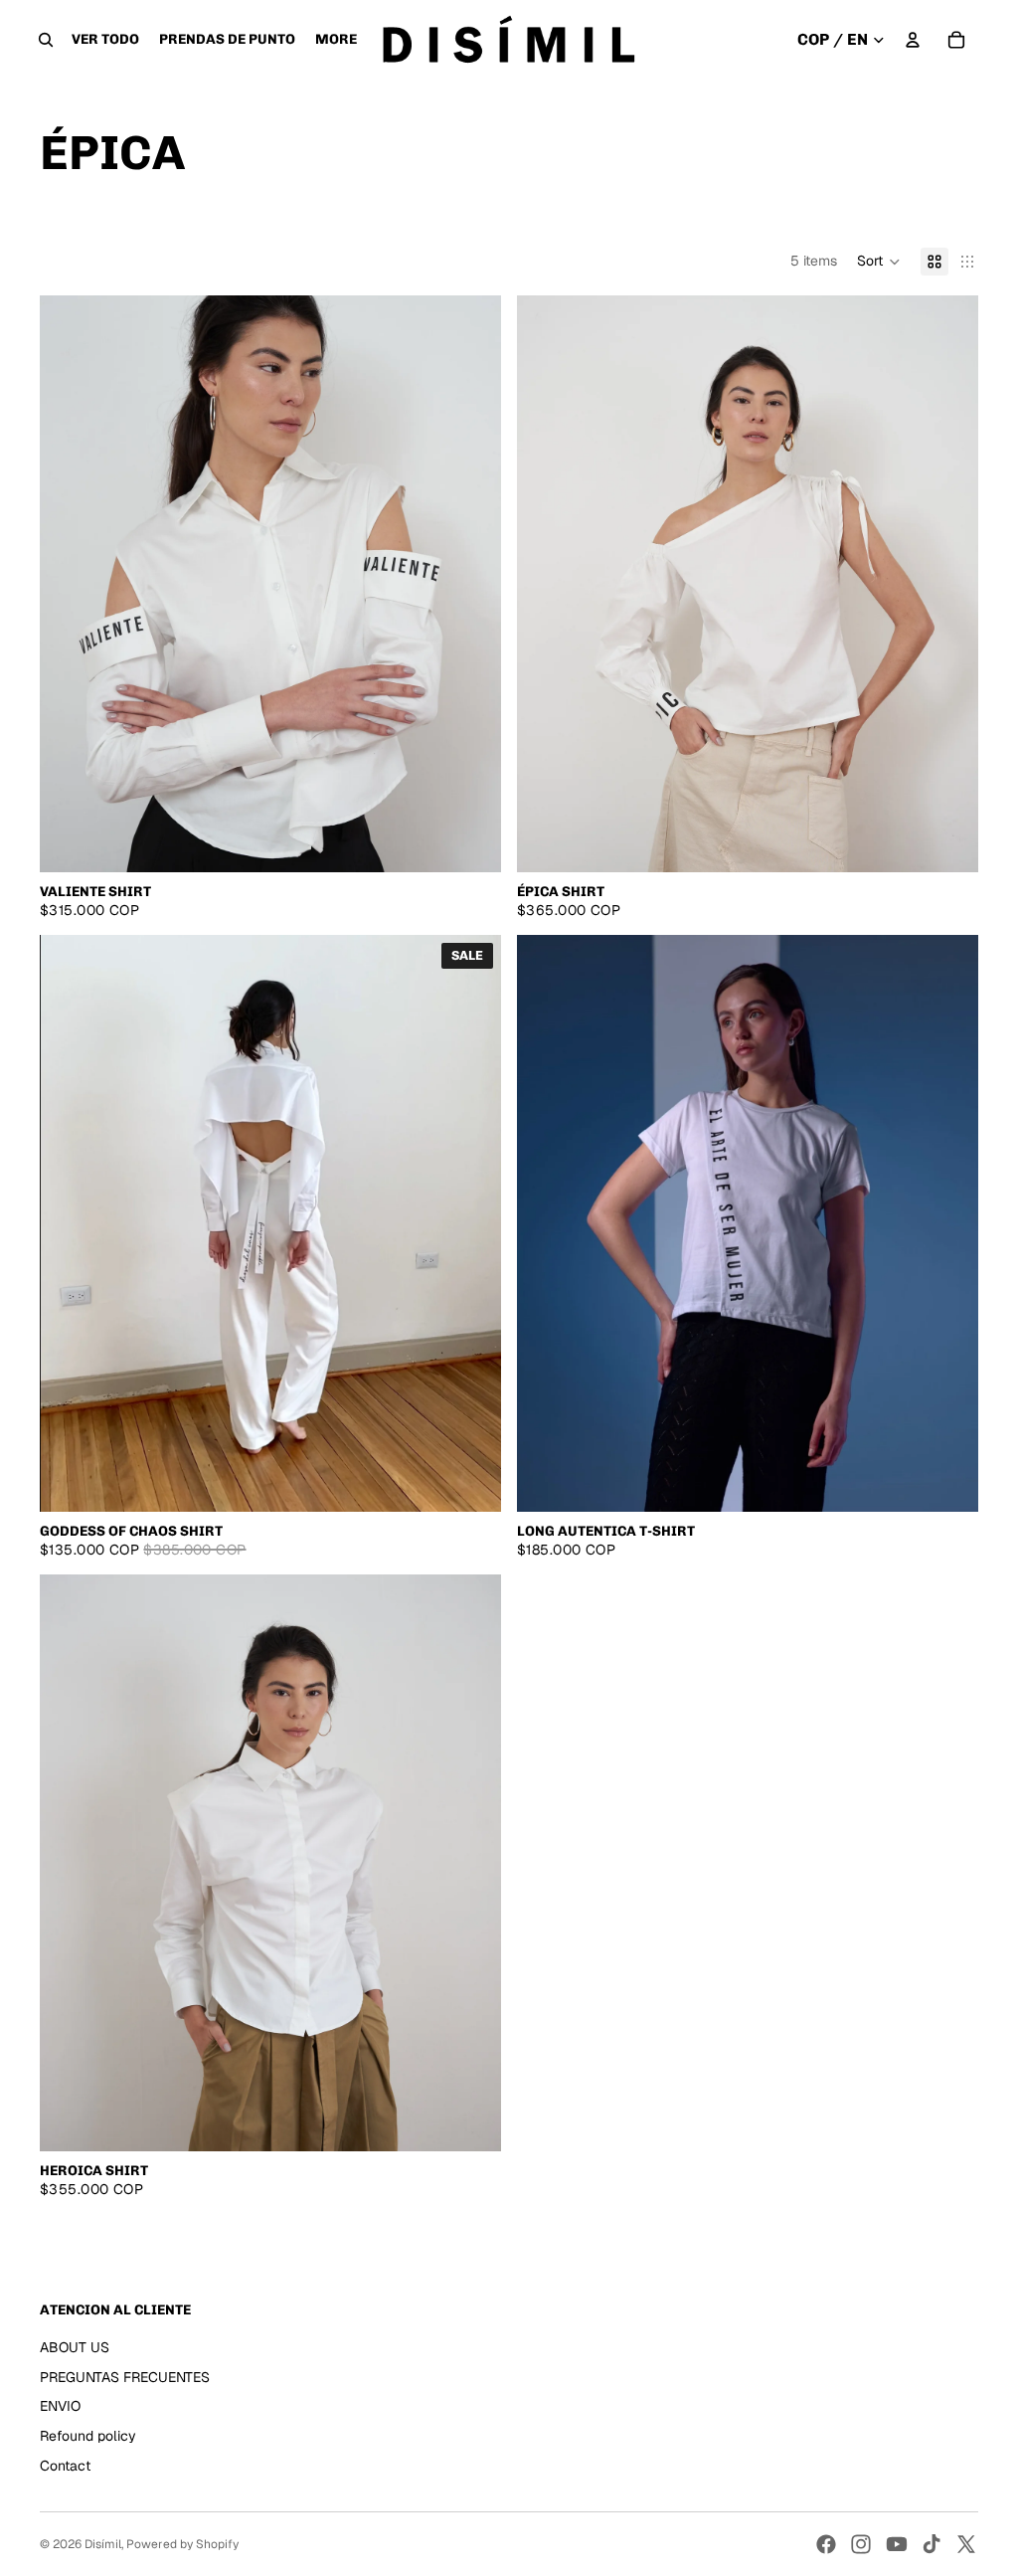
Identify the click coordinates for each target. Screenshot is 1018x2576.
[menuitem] (336, 40)
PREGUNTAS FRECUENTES (125, 2377)
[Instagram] (861, 2544)
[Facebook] (826, 2544)
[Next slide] (471, 584)
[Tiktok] (932, 2544)
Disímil (103, 2544)
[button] (879, 262)
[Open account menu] (913, 40)
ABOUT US (75, 2347)
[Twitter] (966, 2544)
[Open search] (46, 40)
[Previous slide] (70, 584)
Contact (65, 2466)
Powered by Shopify (182, 2544)
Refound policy (88, 2436)
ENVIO (60, 2406)
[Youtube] (897, 2544)
